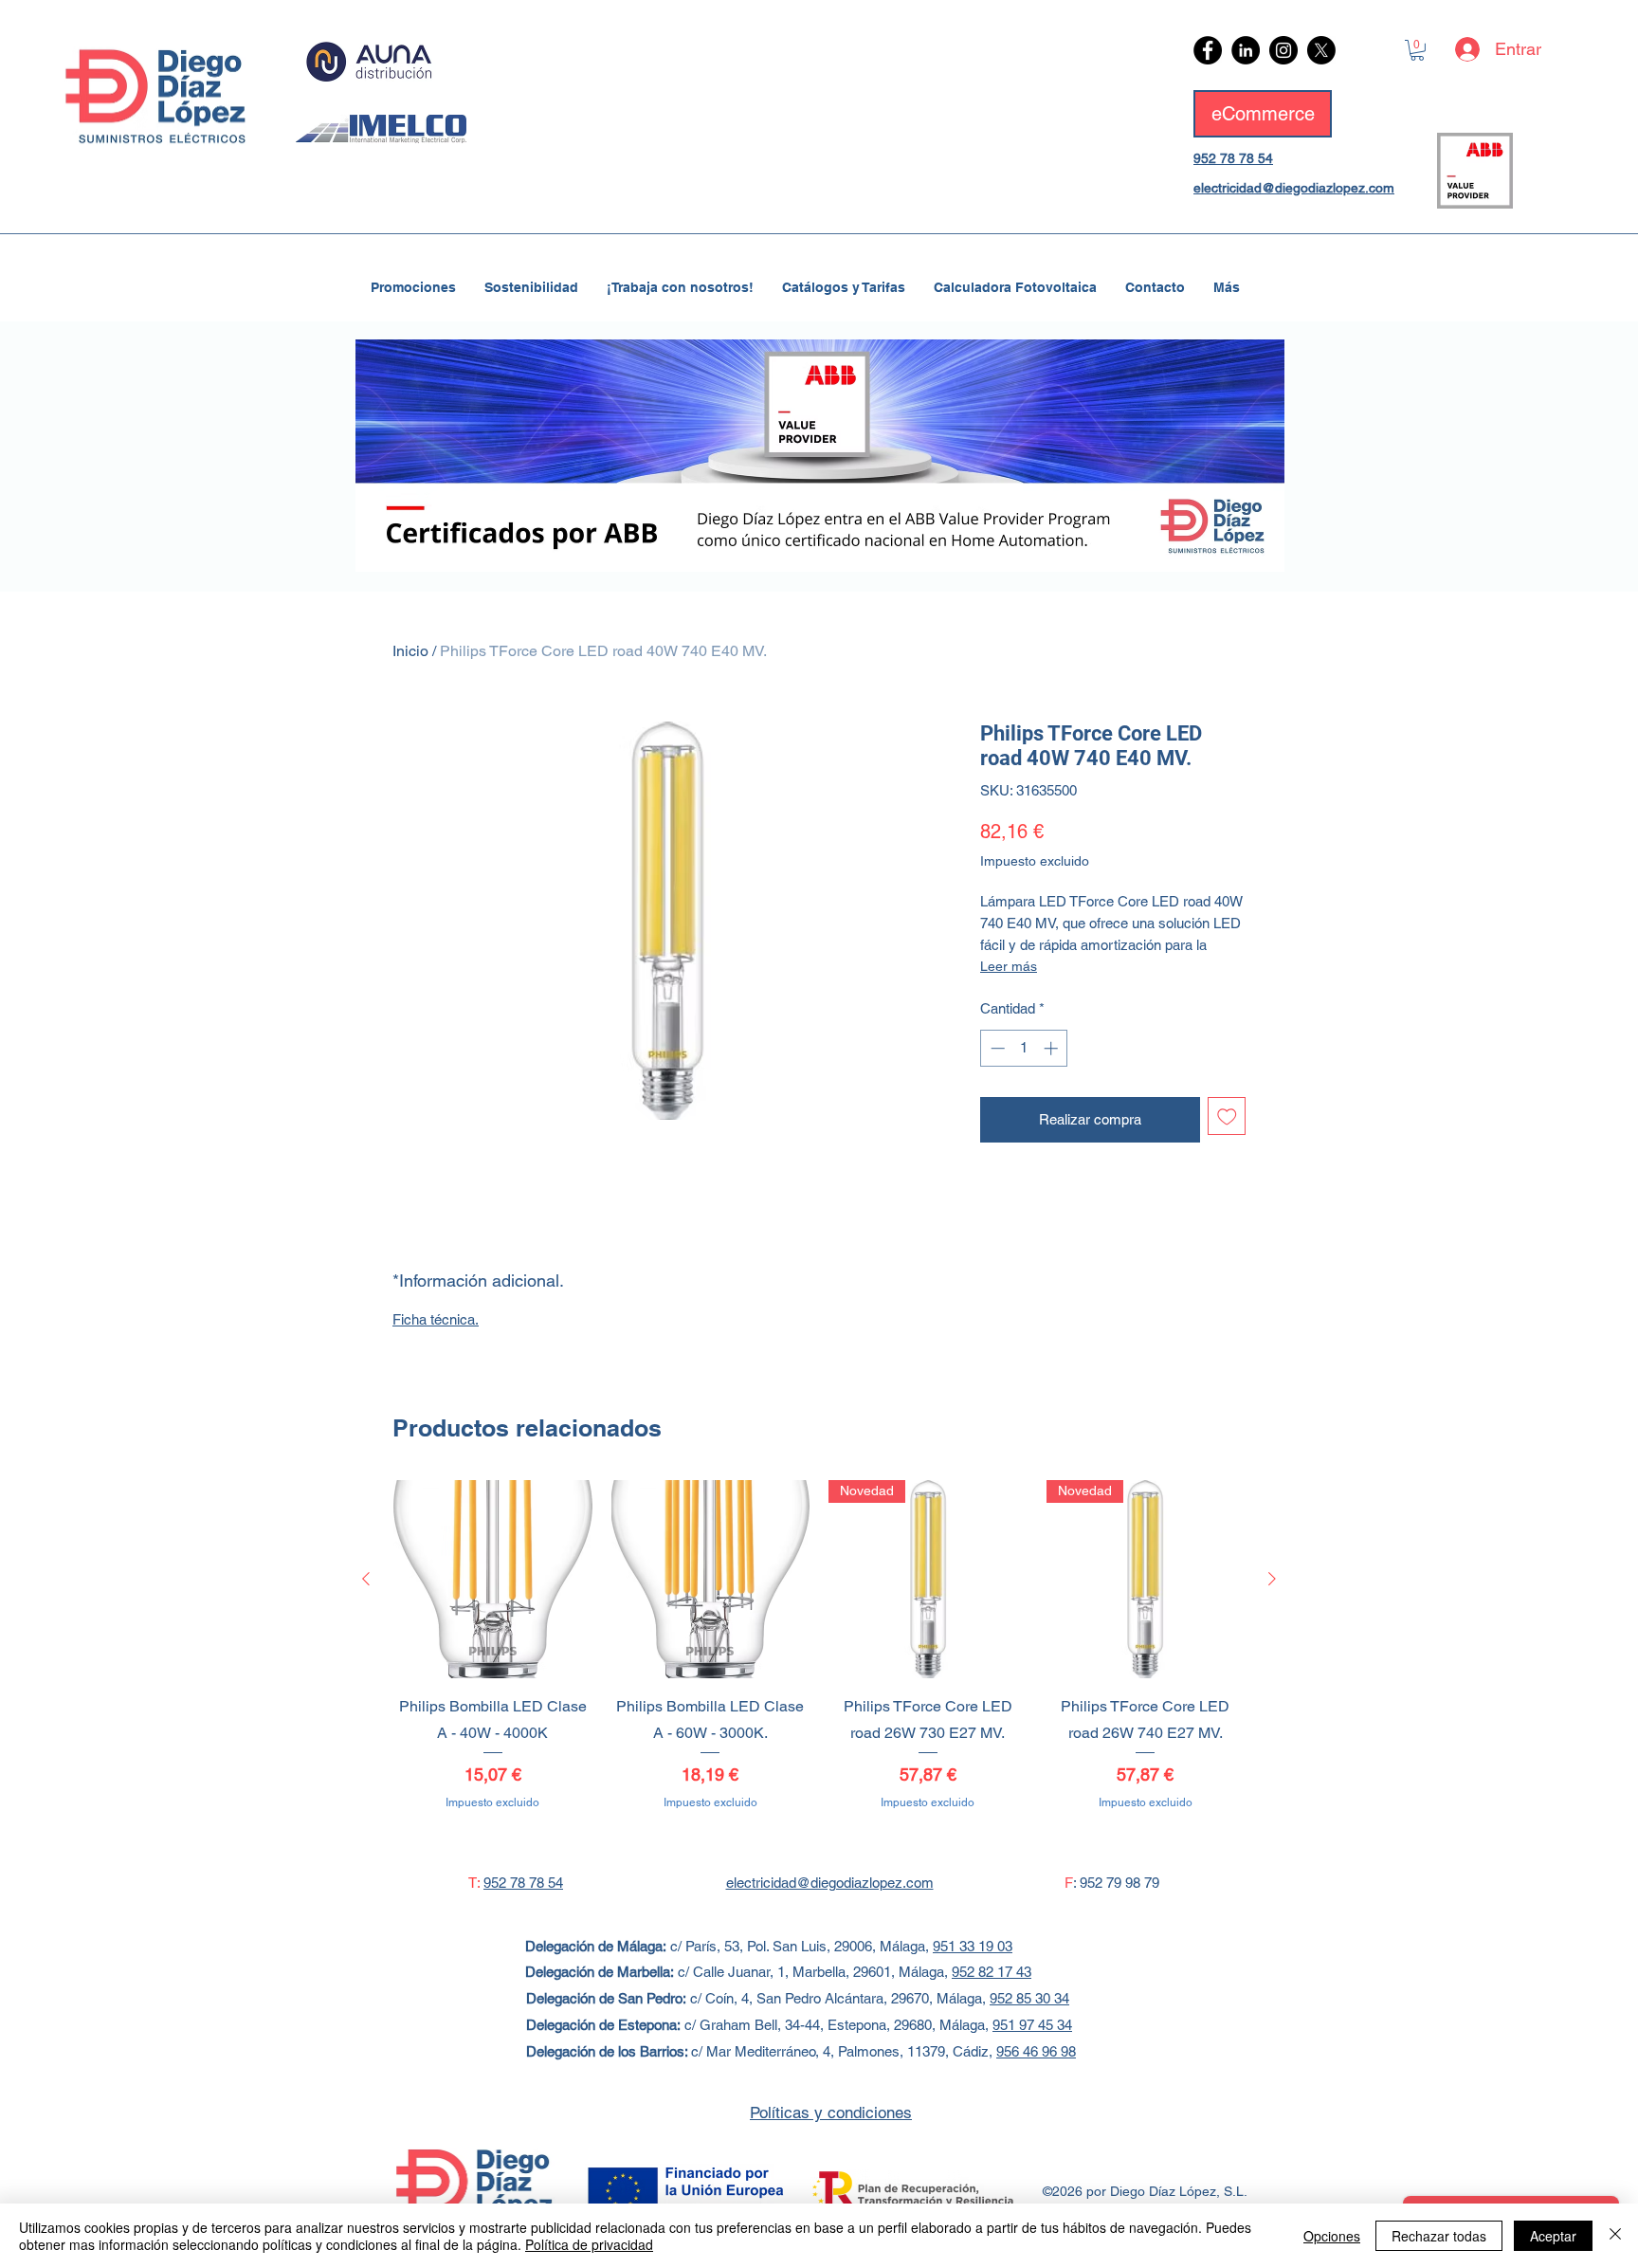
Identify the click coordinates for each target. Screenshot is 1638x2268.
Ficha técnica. (436, 1319)
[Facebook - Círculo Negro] (1208, 50)
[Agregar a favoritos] (1227, 1116)
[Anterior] (366, 1579)
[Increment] (1053, 1048)
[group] (819, 1659)
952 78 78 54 (1233, 158)
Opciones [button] (1332, 2236)
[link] (1417, 50)
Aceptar (1553, 2236)
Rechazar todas (1439, 2236)
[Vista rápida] (493, 1580)
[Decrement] (996, 1048)
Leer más (1009, 966)
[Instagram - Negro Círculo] (1283, 50)
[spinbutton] (1024, 1048)
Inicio (410, 651)
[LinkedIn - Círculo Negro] (1246, 50)
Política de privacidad (589, 2244)
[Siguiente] (1272, 1579)
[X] (1321, 50)
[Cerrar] (1615, 2236)
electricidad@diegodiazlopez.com (1294, 188)
